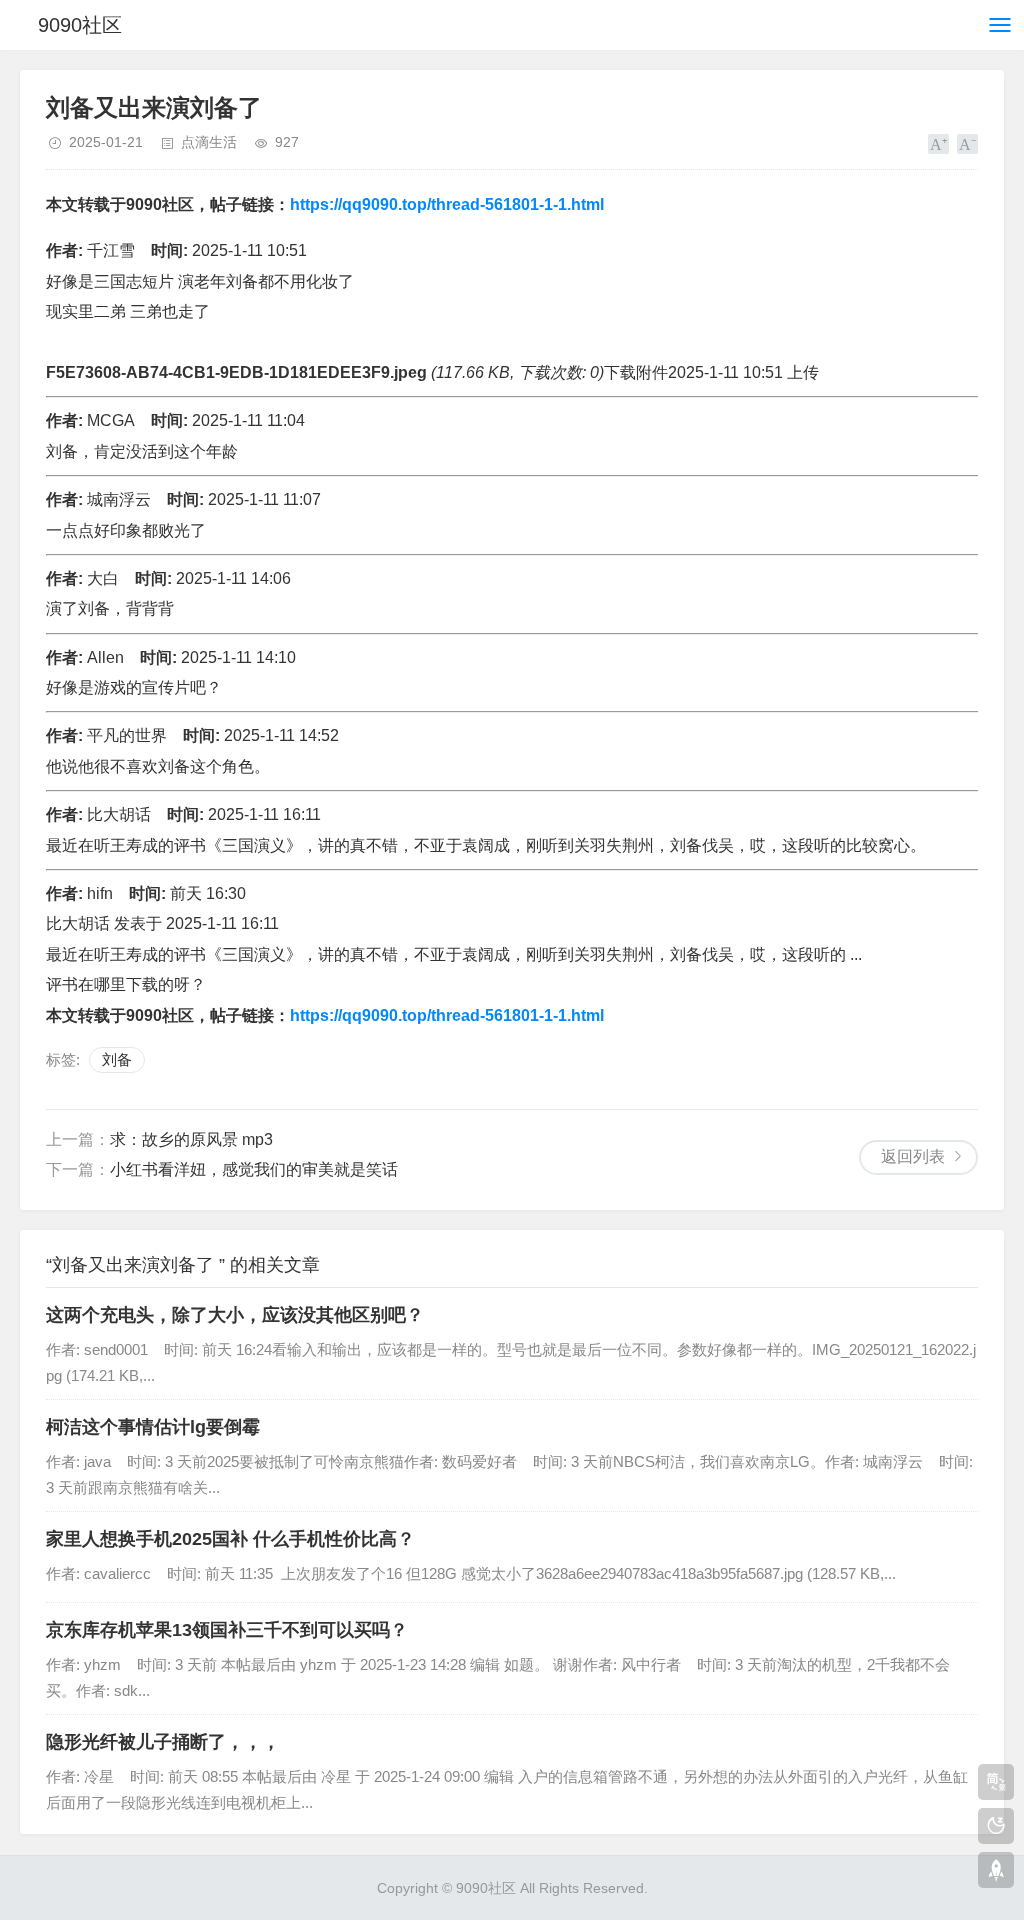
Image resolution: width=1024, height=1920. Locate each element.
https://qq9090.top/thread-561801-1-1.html (447, 204)
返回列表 (913, 1156)
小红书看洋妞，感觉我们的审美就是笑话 (254, 1169)
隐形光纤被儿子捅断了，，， (163, 1742)
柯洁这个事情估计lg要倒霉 (153, 1427)
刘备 (117, 1059)
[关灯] (996, 1826)
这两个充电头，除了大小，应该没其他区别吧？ (235, 1315)
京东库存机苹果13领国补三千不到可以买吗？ (227, 1630)
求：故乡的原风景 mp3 (191, 1139)
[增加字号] (938, 144)
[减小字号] (967, 144)
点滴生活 (209, 142)
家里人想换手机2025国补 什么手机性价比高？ (230, 1539)
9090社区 (80, 25)
